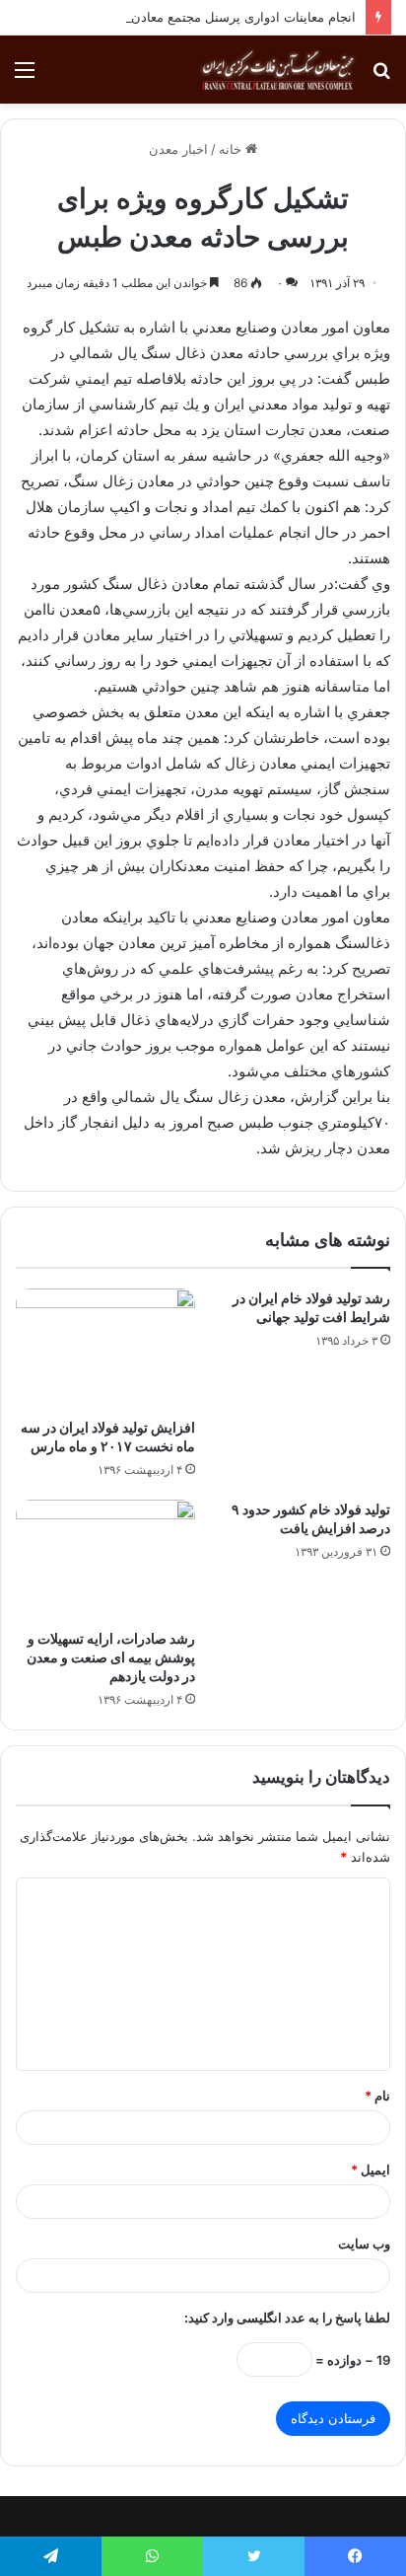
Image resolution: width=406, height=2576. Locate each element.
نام (377, 2096)
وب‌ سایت (364, 2244)
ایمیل (371, 2170)
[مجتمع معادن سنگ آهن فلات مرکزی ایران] (278, 70)
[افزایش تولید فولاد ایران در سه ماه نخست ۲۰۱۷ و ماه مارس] (105, 1348)
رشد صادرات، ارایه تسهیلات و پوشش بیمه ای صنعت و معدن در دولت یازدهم (111, 1657)
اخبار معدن (178, 149)
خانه (232, 149)
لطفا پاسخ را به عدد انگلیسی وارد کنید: (287, 2318)
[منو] (25, 76)
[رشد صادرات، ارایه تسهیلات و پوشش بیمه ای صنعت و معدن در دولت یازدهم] (105, 1559)
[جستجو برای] (381, 76)
